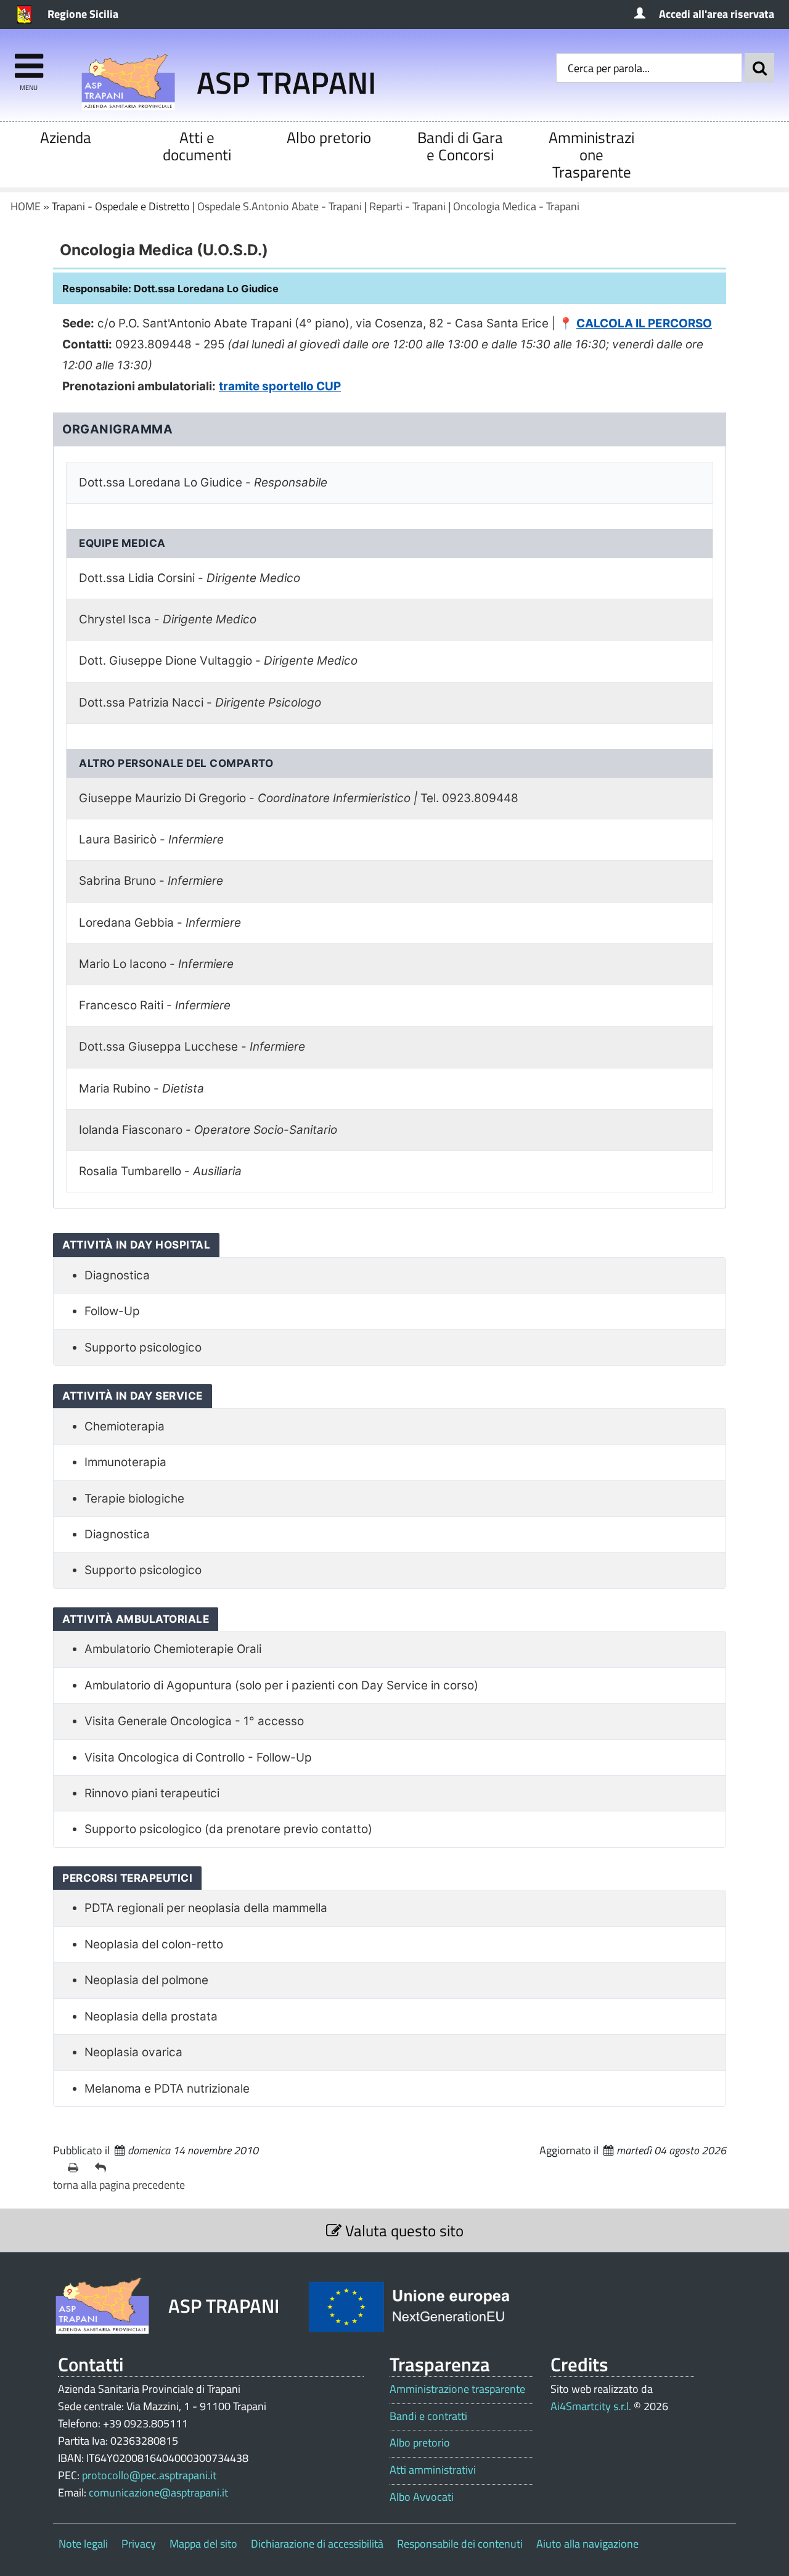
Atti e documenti (197, 146)
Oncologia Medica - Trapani (516, 206)
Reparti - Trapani (407, 206)
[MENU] (29, 60)
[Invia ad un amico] (104, 2168)
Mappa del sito (203, 2544)
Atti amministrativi (433, 2470)
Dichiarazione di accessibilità (317, 2544)
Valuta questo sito (403, 2230)
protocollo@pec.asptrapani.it (149, 2475)
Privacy (139, 2544)
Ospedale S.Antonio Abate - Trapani (280, 206)
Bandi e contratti (428, 2416)
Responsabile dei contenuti (460, 2544)
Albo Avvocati (422, 2497)
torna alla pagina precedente (119, 2185)
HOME (26, 206)
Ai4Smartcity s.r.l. (591, 2406)
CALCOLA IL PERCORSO (644, 323)
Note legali (83, 2544)
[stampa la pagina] (76, 2168)
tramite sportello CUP (280, 386)
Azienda (66, 137)
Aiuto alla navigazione (587, 2544)
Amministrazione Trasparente (591, 154)
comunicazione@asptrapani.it (158, 2492)
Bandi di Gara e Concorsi (460, 146)
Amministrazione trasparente (457, 2389)
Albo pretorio (329, 137)
